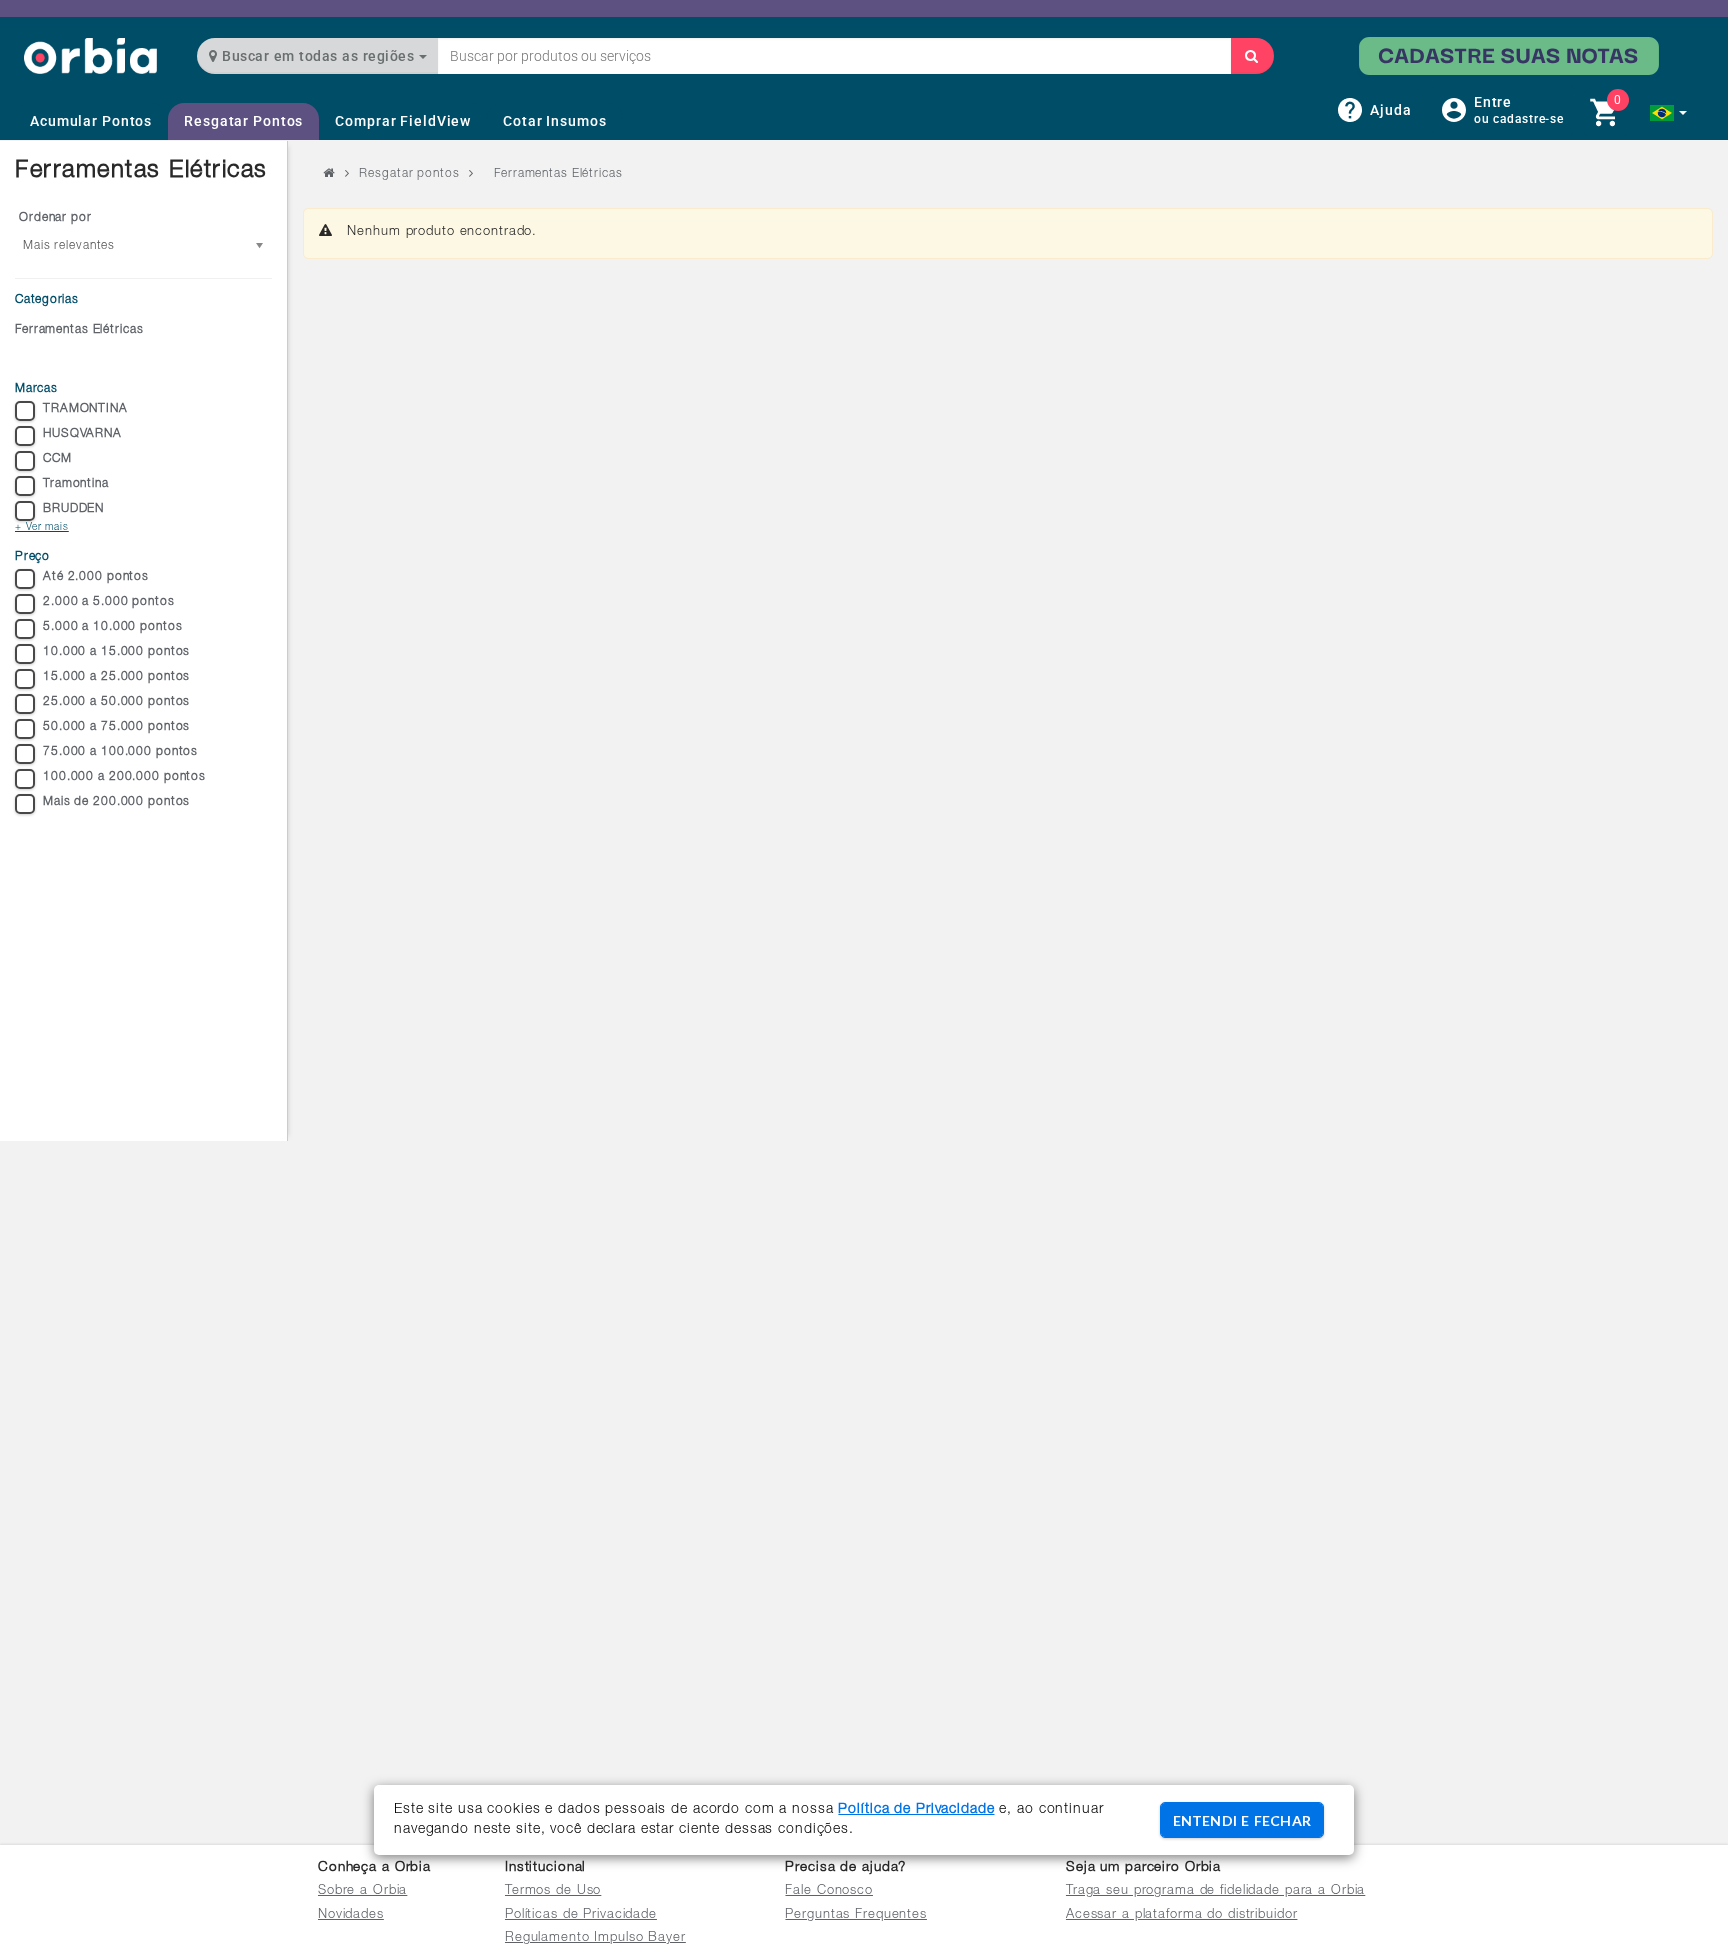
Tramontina (76, 484)
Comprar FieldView (403, 121)
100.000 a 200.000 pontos (124, 777)
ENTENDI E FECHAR (1242, 1820)
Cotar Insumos (554, 121)
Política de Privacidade (916, 1810)
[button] (1668, 113)
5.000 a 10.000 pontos (112, 627)
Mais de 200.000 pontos (116, 802)
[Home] (90, 55)
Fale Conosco (829, 1891)
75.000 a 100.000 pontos (120, 752)
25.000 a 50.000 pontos (116, 702)
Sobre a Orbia (362, 1891)
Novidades (351, 1915)
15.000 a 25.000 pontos (116, 677)
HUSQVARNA (82, 434)
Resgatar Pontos (243, 121)
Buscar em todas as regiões (318, 56)
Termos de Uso (553, 1891)
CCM (57, 459)
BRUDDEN (73, 509)
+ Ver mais (42, 528)
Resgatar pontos (409, 174)
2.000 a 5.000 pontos (109, 602)
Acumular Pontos (91, 121)
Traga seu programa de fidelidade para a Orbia (1215, 1891)
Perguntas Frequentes (856, 1915)
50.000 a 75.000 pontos (116, 727)
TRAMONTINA (85, 409)
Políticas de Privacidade (581, 1915)
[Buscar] (1252, 56)
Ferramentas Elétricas (79, 330)
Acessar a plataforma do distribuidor (1182, 1915)
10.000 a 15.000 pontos (116, 652)
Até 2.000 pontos (96, 577)
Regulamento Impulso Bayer (595, 1938)
